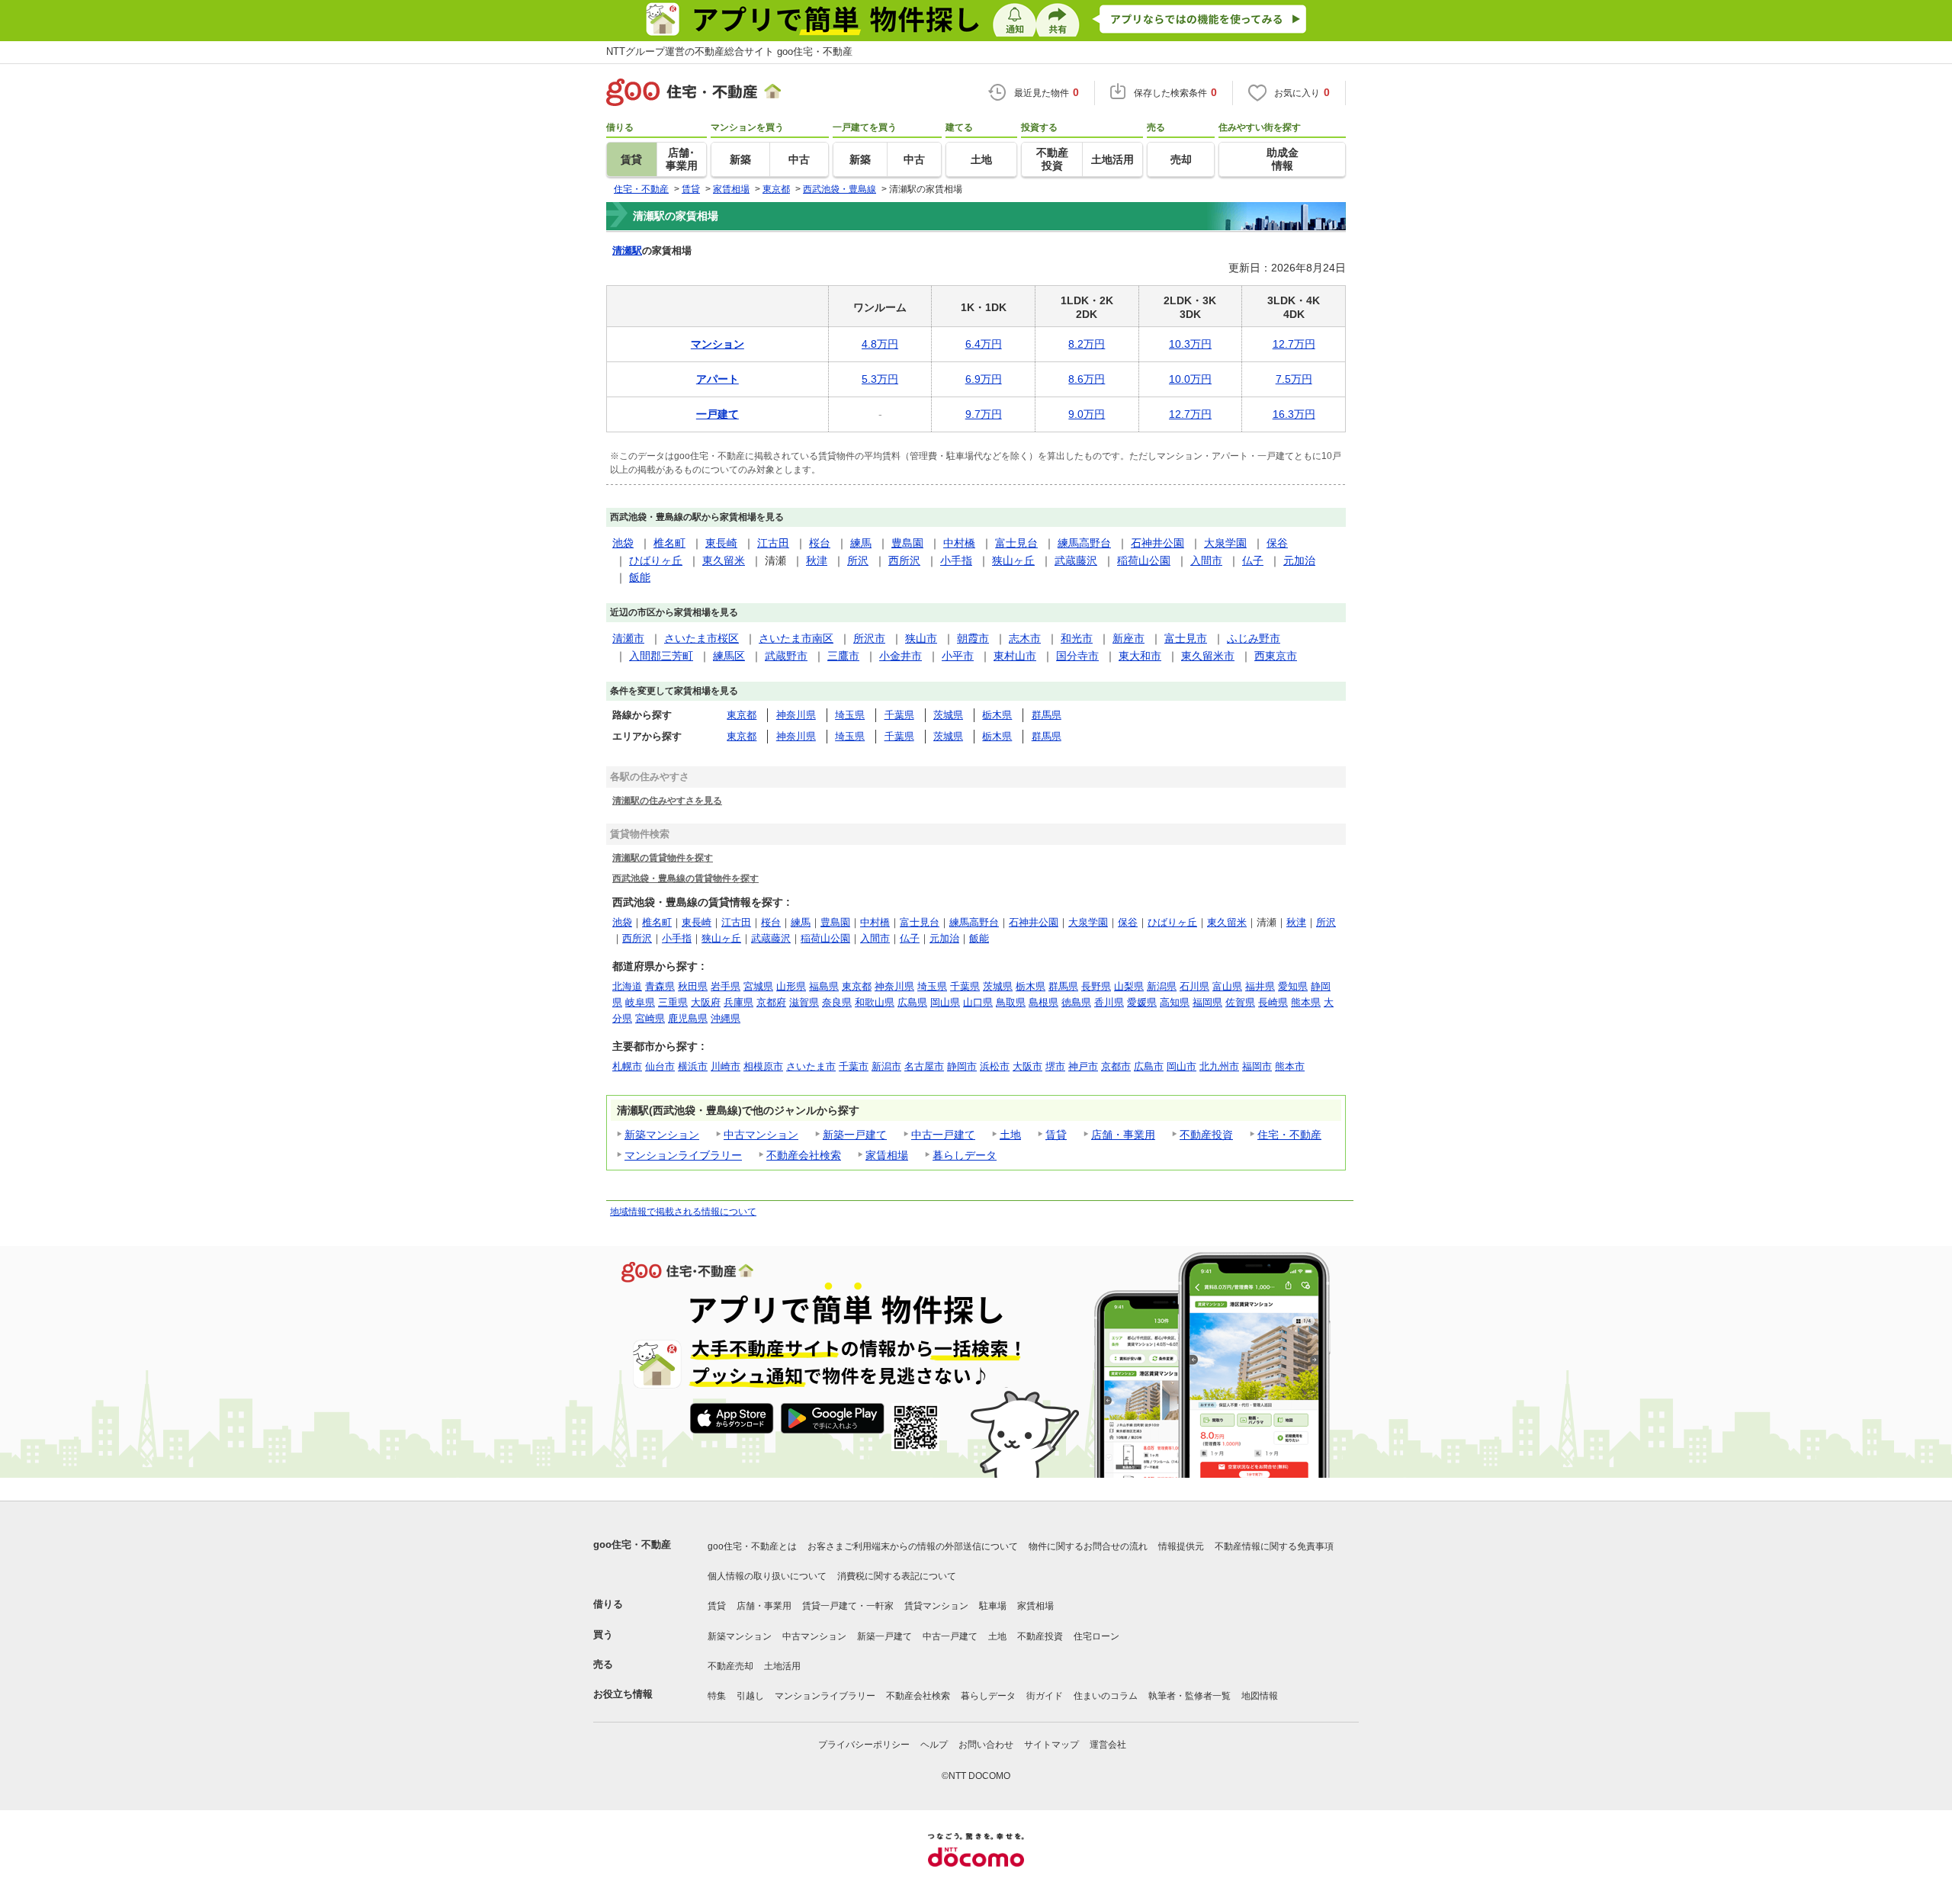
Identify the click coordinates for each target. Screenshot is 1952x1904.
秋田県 (693, 986)
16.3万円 (1294, 414)
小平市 (958, 656)
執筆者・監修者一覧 (1189, 1696)
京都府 (771, 1002)
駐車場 (993, 1606)
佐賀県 (1240, 1002)
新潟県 (1162, 986)
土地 (1010, 1135)
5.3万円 (880, 379)
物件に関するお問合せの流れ (1088, 1546)
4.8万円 (880, 344)
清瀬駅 (627, 250)
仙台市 (660, 1066)
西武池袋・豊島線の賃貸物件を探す (685, 878)
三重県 (673, 1002)
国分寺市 (1077, 656)
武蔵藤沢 (1076, 560)
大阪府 (706, 1002)
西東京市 (1276, 656)
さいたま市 (811, 1066)
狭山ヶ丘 (1013, 560)
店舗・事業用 (1123, 1135)
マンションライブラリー (683, 1155)
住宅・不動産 (1289, 1135)
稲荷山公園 (1144, 560)
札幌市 (627, 1066)
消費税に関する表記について (897, 1576)
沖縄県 (726, 1018)
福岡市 (1257, 1066)
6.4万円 (984, 344)
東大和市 (1140, 656)
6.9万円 (984, 379)
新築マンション (662, 1135)
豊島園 (907, 543)
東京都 (742, 715)
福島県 (824, 986)
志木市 (1025, 638)
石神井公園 (1157, 543)
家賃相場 (887, 1155)
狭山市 (921, 638)
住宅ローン (1096, 1636)
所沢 (858, 560)
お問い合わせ (986, 1745)
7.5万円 (1294, 379)
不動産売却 (730, 1666)
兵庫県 (738, 1002)
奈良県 (837, 1002)
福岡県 (1207, 1002)
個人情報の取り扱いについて (767, 1576)
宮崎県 (650, 1018)
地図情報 (1260, 1696)
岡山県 (945, 1002)
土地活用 (782, 1666)
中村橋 (959, 543)
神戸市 (1083, 1066)
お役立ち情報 (623, 1694)
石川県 (1194, 986)
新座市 (1128, 638)
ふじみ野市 (1254, 638)
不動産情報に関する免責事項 (1274, 1546)
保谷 (1277, 543)
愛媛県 (1142, 1002)
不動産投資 (1206, 1135)
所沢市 (869, 638)
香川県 (1109, 1002)
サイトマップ (1051, 1745)
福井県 (1260, 986)
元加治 (1299, 560)
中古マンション (761, 1135)
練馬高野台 (1084, 543)
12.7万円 (1294, 344)
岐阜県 (640, 1002)
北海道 (627, 986)
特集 (717, 1696)
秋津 (817, 560)
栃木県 (997, 715)
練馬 (861, 543)
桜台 (820, 543)
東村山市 (1015, 656)
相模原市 (763, 1066)
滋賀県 (804, 1002)
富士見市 (1186, 638)
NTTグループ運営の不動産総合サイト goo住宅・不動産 (729, 51)
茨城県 (948, 715)
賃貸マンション (936, 1606)
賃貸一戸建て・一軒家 (848, 1606)
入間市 (1206, 560)
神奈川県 (796, 715)
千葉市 (854, 1066)
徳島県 (1076, 1002)
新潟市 (886, 1066)
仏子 (1253, 560)
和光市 (1077, 638)
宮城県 (758, 986)
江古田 (773, 543)
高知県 (1175, 1002)
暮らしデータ (965, 1155)
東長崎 (721, 543)
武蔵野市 (786, 656)
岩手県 (726, 986)
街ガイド (1045, 1696)
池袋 (623, 543)
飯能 (640, 577)
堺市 (1055, 1066)
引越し (750, 1696)
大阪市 (1027, 1066)
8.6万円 (1087, 379)
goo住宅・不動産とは (752, 1546)
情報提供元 (1181, 1546)
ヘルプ (934, 1745)
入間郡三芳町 (661, 656)
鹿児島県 (688, 1018)
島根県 (1043, 1002)
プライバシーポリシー (864, 1745)
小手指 (956, 560)
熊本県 (1306, 1002)
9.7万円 (984, 414)
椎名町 (669, 543)
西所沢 (904, 560)
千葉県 (899, 715)
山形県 (791, 986)
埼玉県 (850, 715)
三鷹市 (843, 656)
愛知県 (1293, 986)
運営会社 (1108, 1745)
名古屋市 (924, 1066)
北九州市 (1219, 1066)
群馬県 (1047, 715)
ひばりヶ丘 (656, 560)
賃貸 (1056, 1135)
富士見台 (1016, 543)
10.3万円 (1190, 344)
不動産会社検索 (804, 1155)
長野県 (1096, 986)
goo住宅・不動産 (632, 1544)
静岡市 (962, 1066)
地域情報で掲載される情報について (683, 1212)
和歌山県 (875, 1002)
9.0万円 (1087, 414)
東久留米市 (1208, 656)
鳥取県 (1011, 1002)
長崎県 (1273, 1002)
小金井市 (901, 656)
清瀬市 (628, 638)
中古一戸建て (943, 1135)
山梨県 (1129, 986)
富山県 (1227, 986)
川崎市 (726, 1066)
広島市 (1149, 1066)
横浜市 (693, 1066)
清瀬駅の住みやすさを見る (667, 800)
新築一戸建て (855, 1135)
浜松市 (995, 1066)
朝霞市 (973, 638)
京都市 (1116, 1066)
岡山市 (1181, 1066)
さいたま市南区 (796, 638)
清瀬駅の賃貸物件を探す (663, 857)
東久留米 (724, 560)
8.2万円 (1087, 344)
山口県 (978, 1002)
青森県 (660, 986)
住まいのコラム (1106, 1696)
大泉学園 (1225, 543)
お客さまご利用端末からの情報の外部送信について (913, 1546)
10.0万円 (1190, 379)
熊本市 (1290, 1066)
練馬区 (729, 656)
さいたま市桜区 (701, 638)
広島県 (912, 1002)
